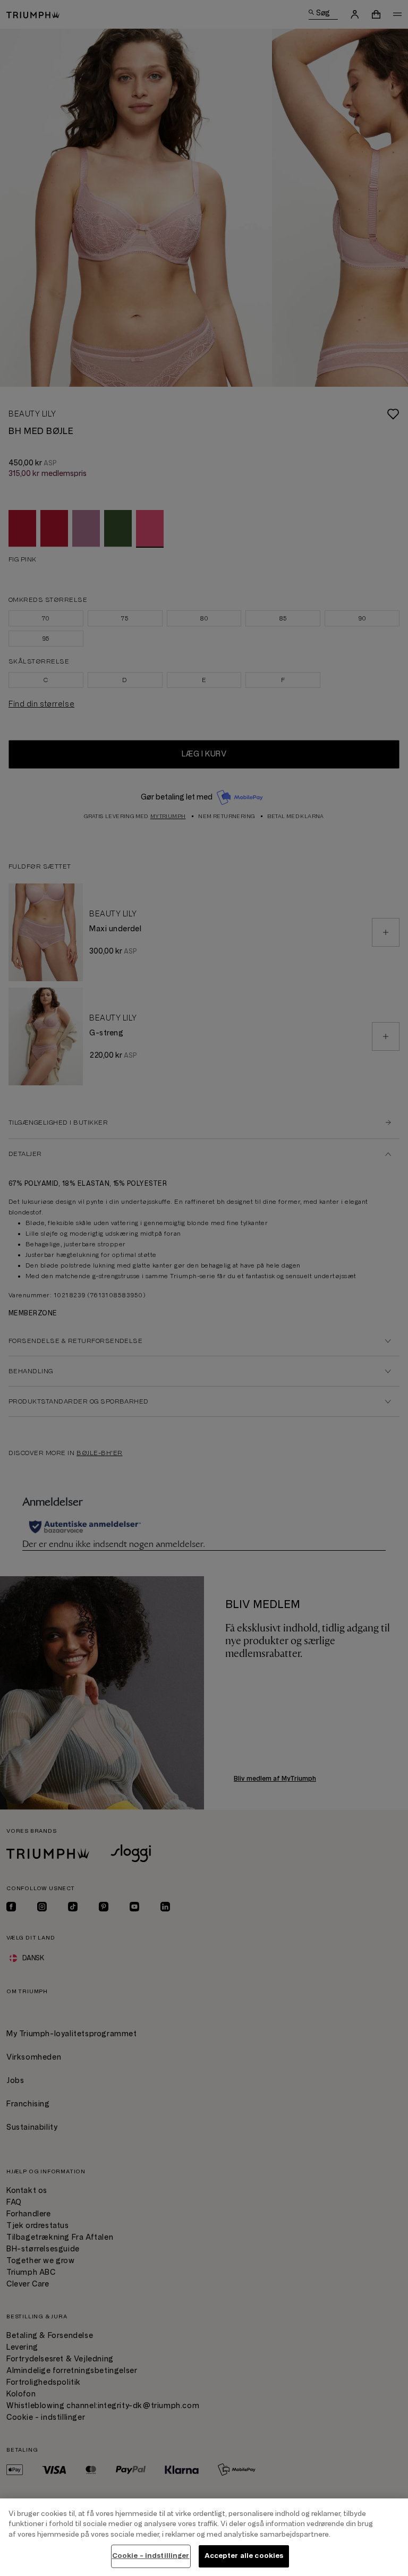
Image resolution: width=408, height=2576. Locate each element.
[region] (204, 2537)
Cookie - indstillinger (151, 2556)
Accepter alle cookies (244, 2556)
